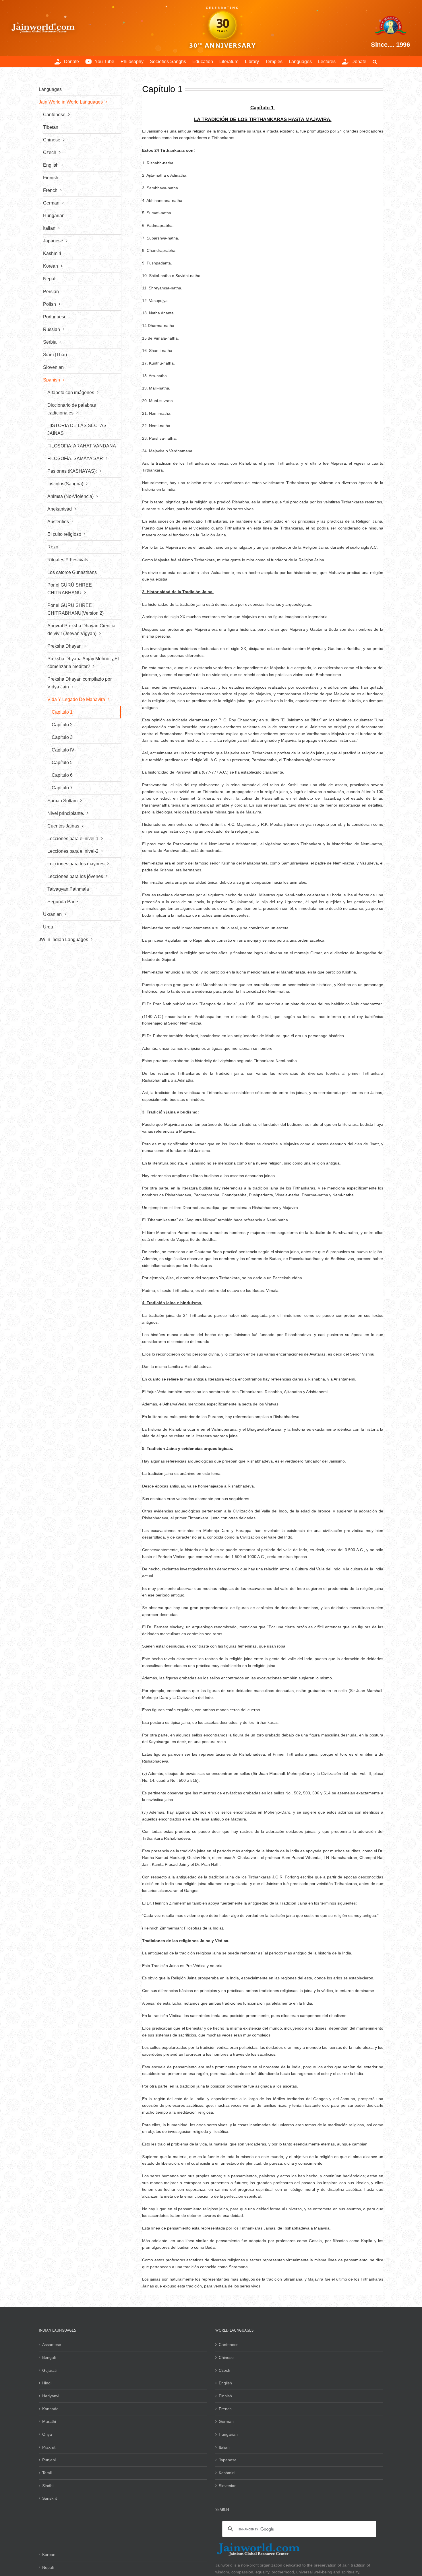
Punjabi (49, 2460)
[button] (375, 61)
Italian (224, 2447)
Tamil (47, 2473)
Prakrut (49, 2447)
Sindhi (48, 2486)
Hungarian (228, 2434)
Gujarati (49, 2370)
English (225, 2383)
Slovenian (228, 2486)
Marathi (49, 2421)
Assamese (52, 2345)
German (226, 2421)
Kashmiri (227, 2473)
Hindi (47, 2383)
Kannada (50, 2409)
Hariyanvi (51, 2396)
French (225, 2409)
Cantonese (229, 2345)
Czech (224, 2370)
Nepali (48, 2567)
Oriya (47, 2434)
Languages (50, 89)
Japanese (228, 2460)
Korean (49, 2554)
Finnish (225, 2396)
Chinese (226, 2357)
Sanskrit (50, 2498)
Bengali (49, 2357)
